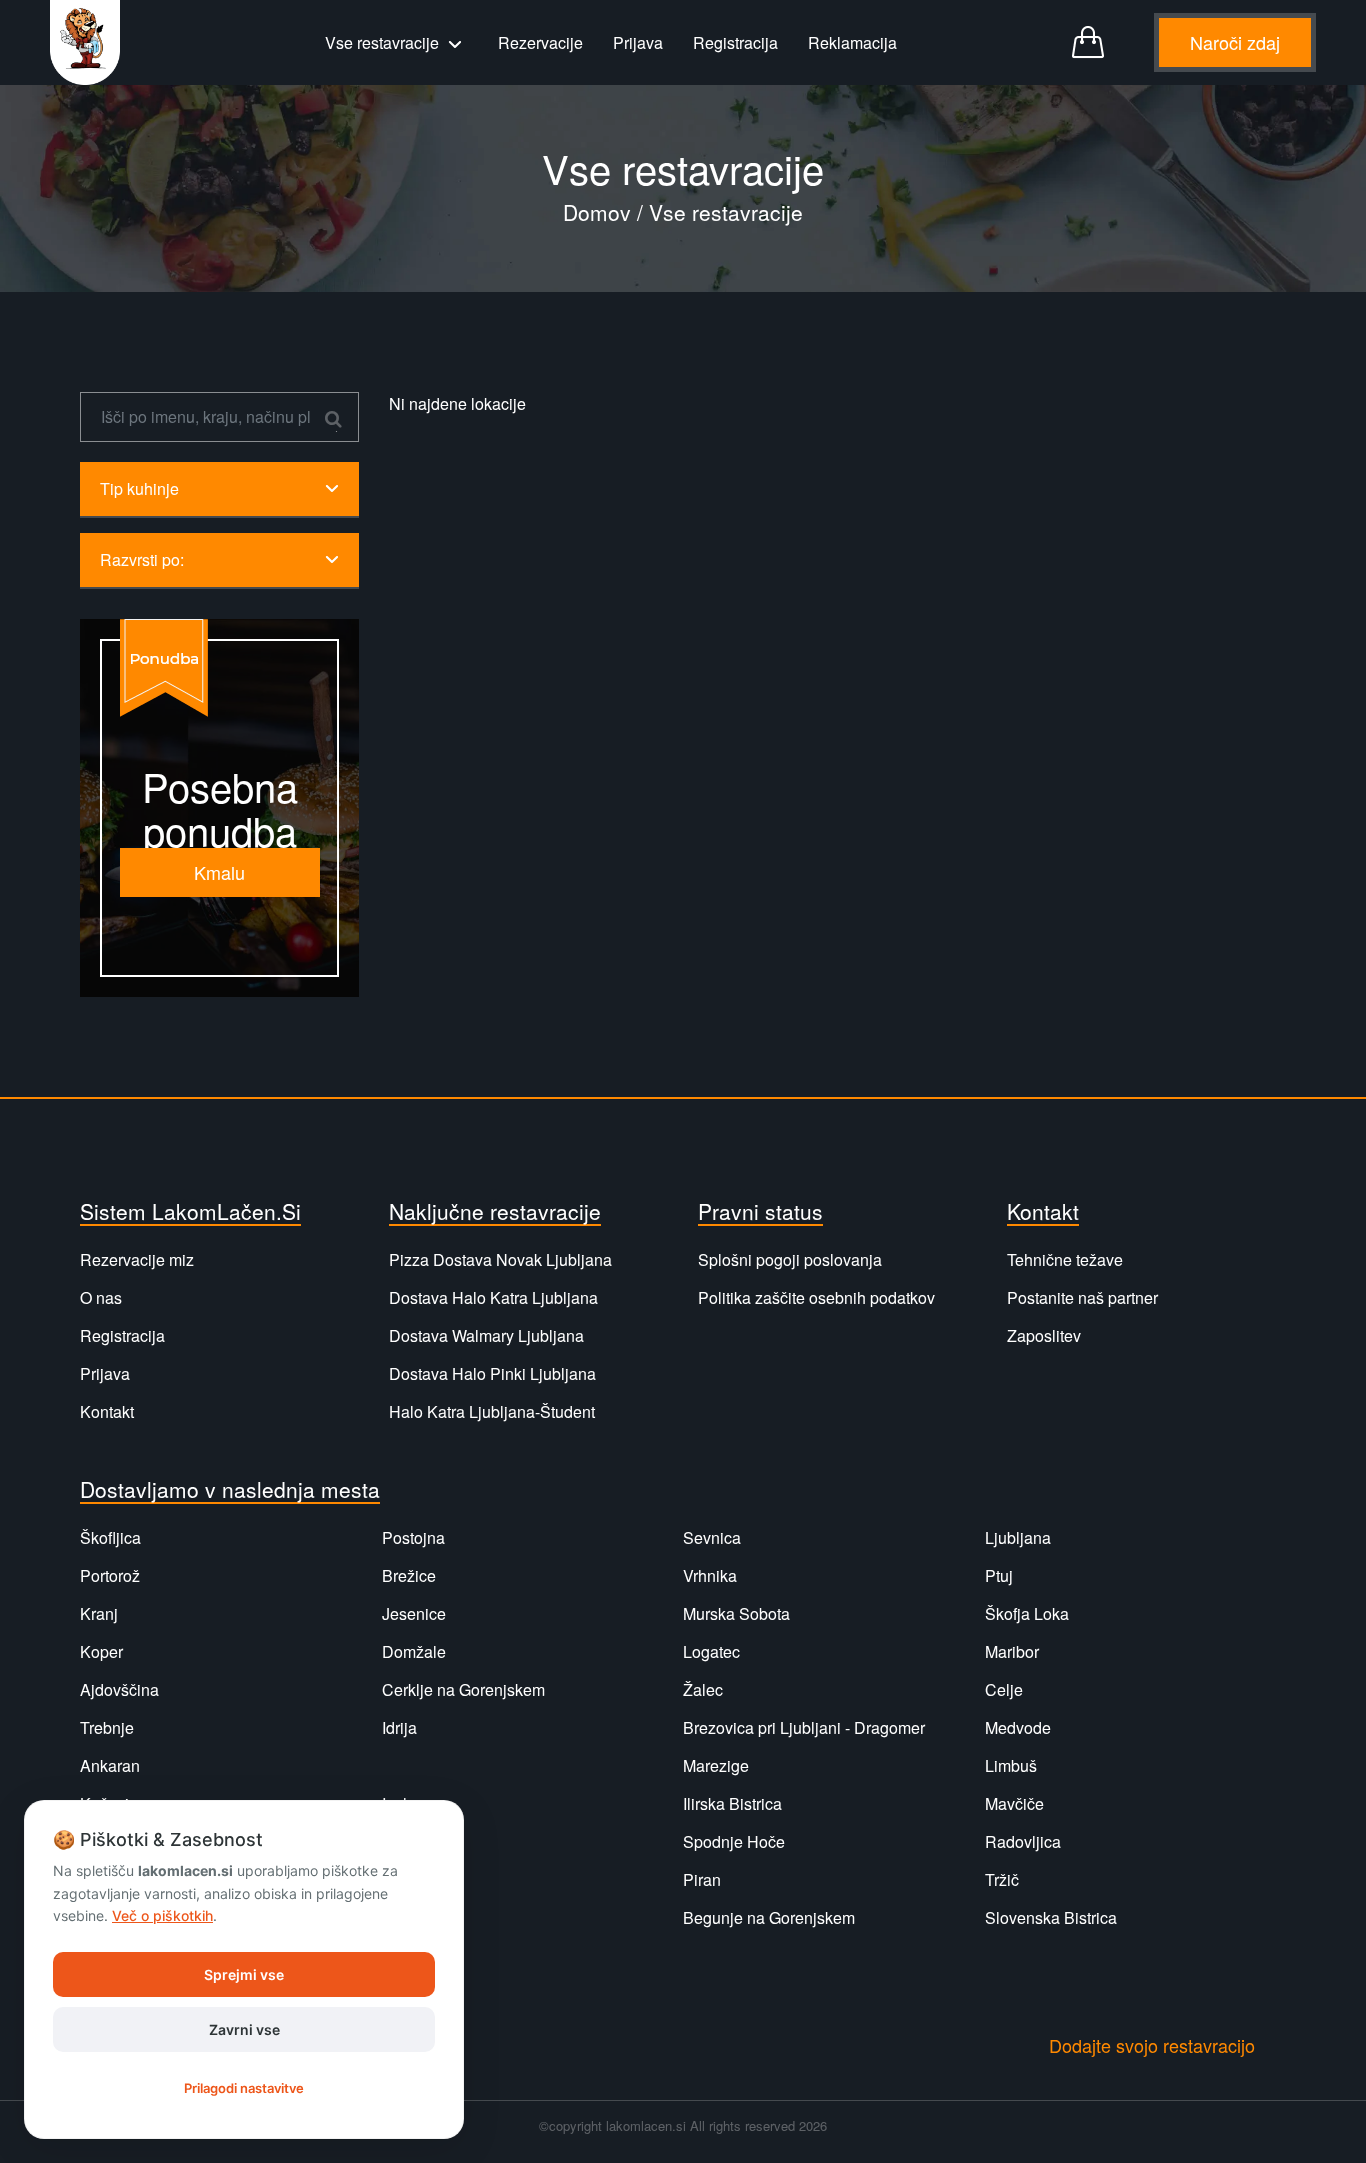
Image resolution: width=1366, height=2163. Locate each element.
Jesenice (414, 1613)
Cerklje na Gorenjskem (463, 1689)
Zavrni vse (244, 2029)
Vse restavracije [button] (384, 42)
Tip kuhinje (139, 488)
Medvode (1018, 1727)
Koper (101, 1651)
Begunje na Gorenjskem (769, 1917)
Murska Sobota (736, 1613)
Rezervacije (540, 42)
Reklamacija (852, 42)
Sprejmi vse (244, 1974)
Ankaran (110, 1765)
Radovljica (1023, 1841)
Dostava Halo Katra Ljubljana (493, 1297)
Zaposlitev (1044, 1335)
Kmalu (219, 872)
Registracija (735, 42)
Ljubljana (1018, 1537)
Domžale (414, 1651)
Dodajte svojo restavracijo (1152, 2045)
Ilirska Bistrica (732, 1803)
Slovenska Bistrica (1051, 1917)
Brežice (409, 1575)
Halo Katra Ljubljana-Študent (492, 1411)
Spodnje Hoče (734, 1841)
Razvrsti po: (142, 559)
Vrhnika (710, 1575)
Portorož (110, 1575)
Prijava (638, 42)
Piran (702, 1879)
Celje (1004, 1689)
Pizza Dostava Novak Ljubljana (500, 1259)
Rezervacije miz (137, 1259)
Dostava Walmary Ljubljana (486, 1335)
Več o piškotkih (162, 1915)
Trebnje (107, 1727)
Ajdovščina (119, 1689)
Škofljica (110, 1537)
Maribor (1012, 1651)
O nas (101, 1297)
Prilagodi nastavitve (244, 2088)
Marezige (716, 1765)
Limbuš (1011, 1765)
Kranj (99, 1613)
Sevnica (712, 1537)
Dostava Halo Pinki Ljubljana (492, 1373)
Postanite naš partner (1082, 1297)
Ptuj (999, 1575)
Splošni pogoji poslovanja (790, 1259)
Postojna (413, 1537)
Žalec (703, 1689)
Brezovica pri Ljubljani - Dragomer (804, 1727)
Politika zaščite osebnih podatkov (816, 1297)
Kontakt (107, 1411)
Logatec (711, 1651)
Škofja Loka (1027, 1613)
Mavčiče (1014, 1803)
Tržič (1002, 1879)
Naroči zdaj (1235, 42)
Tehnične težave (1065, 1259)
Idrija (399, 1727)
